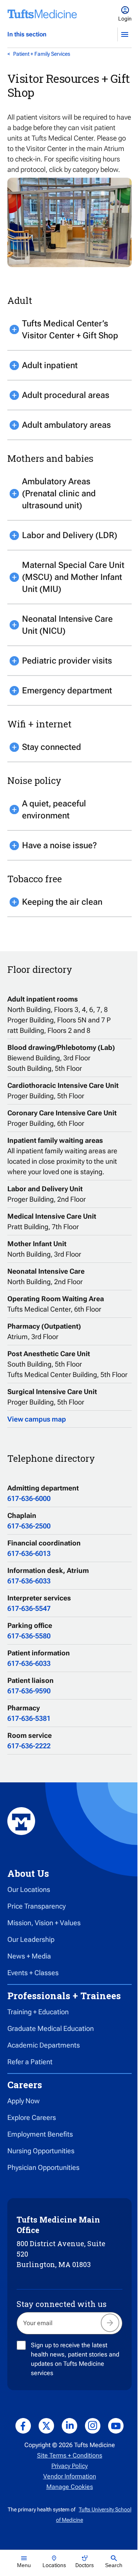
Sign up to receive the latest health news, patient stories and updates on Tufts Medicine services (75, 2359)
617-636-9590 (29, 1691)
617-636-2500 (29, 1526)
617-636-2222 (29, 1746)
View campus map (37, 1419)
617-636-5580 (29, 1636)
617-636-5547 (29, 1608)
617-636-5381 (29, 1718)
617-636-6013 (29, 1553)
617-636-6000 (29, 1498)
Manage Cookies (70, 2487)
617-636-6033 (29, 1581)
